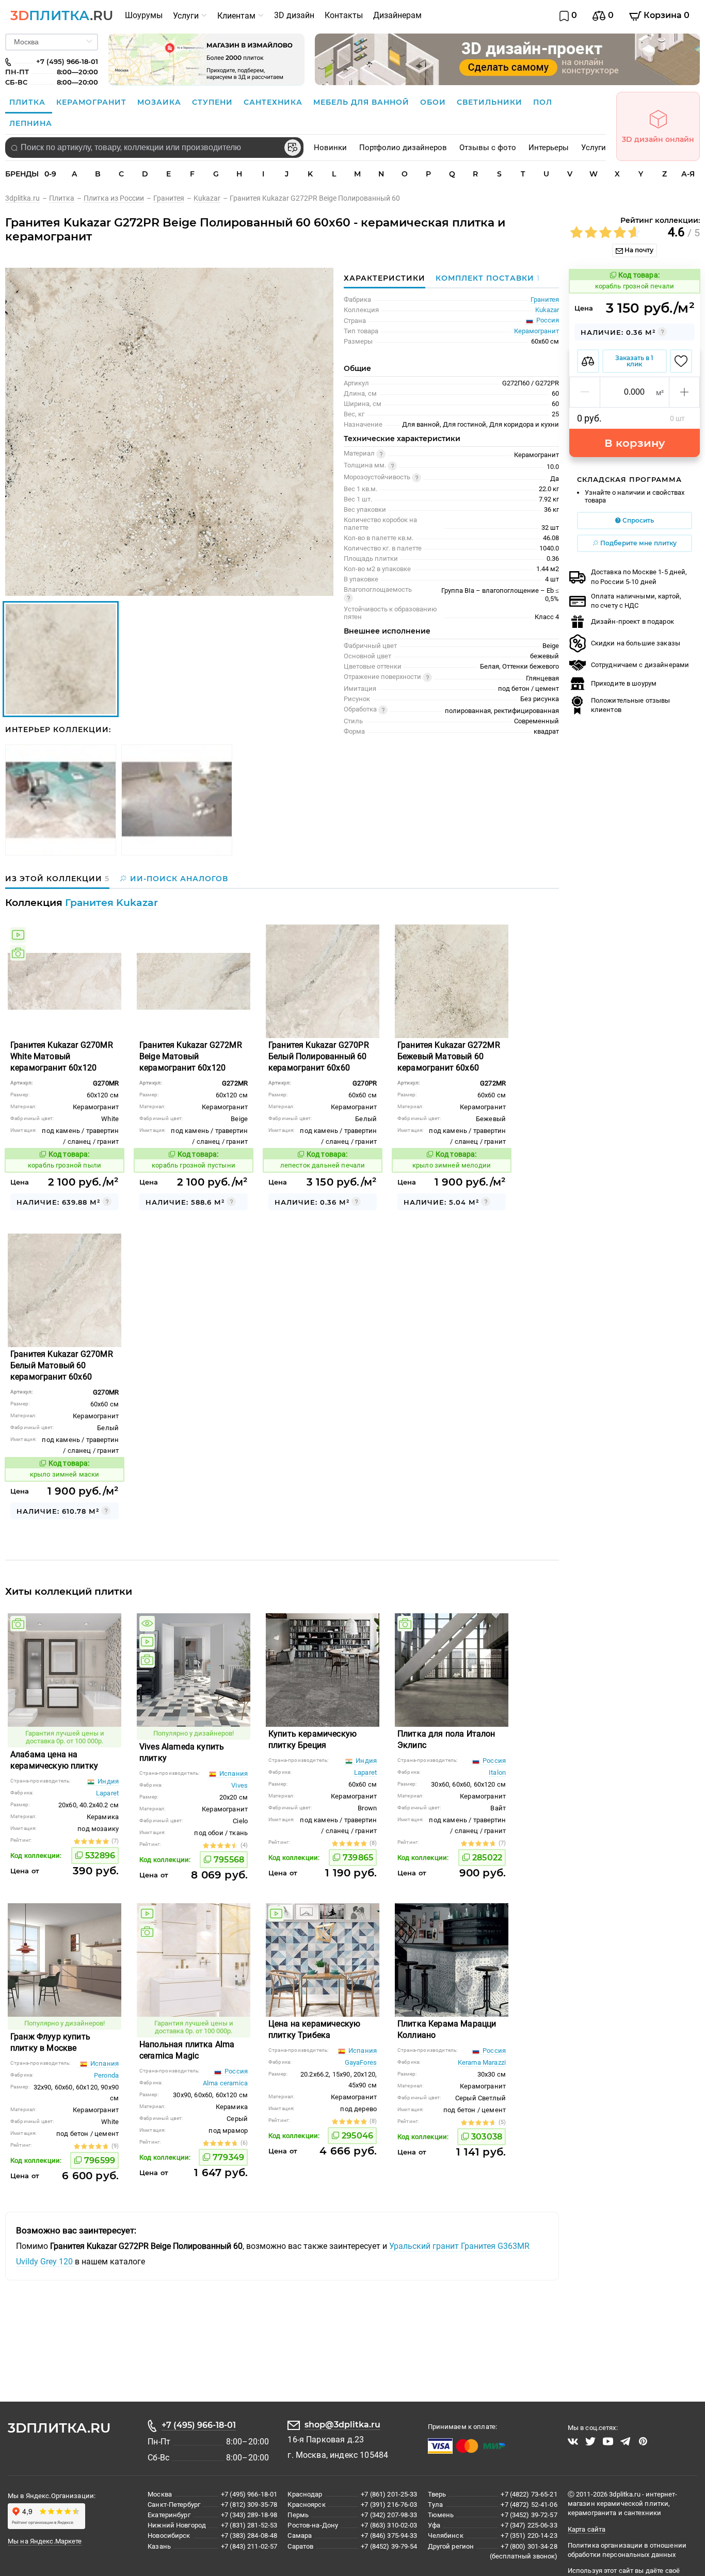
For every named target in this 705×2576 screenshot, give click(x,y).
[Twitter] (590, 2441)
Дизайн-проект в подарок (632, 621)
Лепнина (31, 123)
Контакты (344, 15)
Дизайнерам (397, 15)
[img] (18, 935)
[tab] (485, 278)
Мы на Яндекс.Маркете (45, 2541)
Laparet (107, 1793)
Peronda (106, 2075)
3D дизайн (294, 15)
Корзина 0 (666, 15)
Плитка (29, 102)
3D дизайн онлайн (658, 139)
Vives (239, 1785)
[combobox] (154, 148)
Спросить (637, 520)
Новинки (330, 148)
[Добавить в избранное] (681, 361)
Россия (493, 1761)
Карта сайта (587, 2529)
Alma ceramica (225, 2083)
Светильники (491, 102)
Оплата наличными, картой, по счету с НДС (636, 601)
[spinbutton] (635, 392)
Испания (233, 1773)
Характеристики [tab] (384, 278)
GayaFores (361, 2062)
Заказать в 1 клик (634, 361)
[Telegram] (626, 2441)
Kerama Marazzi (482, 2062)
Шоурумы (144, 15)
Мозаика (161, 102)
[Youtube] (608, 2441)
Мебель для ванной (363, 102)
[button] (585, 392)
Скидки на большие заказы (636, 643)
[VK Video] (573, 2441)
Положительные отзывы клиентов (631, 705)
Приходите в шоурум (624, 683)
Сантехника (274, 102)
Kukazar (547, 310)
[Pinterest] (643, 2441)
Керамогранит (93, 102)
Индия (107, 1781)
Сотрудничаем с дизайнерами (640, 665)
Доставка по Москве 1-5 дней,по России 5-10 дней (639, 577)
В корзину (635, 443)
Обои (434, 102)
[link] (27, 198)
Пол (543, 102)
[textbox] (154, 148)
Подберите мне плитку (638, 543)
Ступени (214, 102)
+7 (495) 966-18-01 (199, 2425)
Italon (497, 1772)
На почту (638, 250)
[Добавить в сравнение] (588, 361)
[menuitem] (144, 15)
